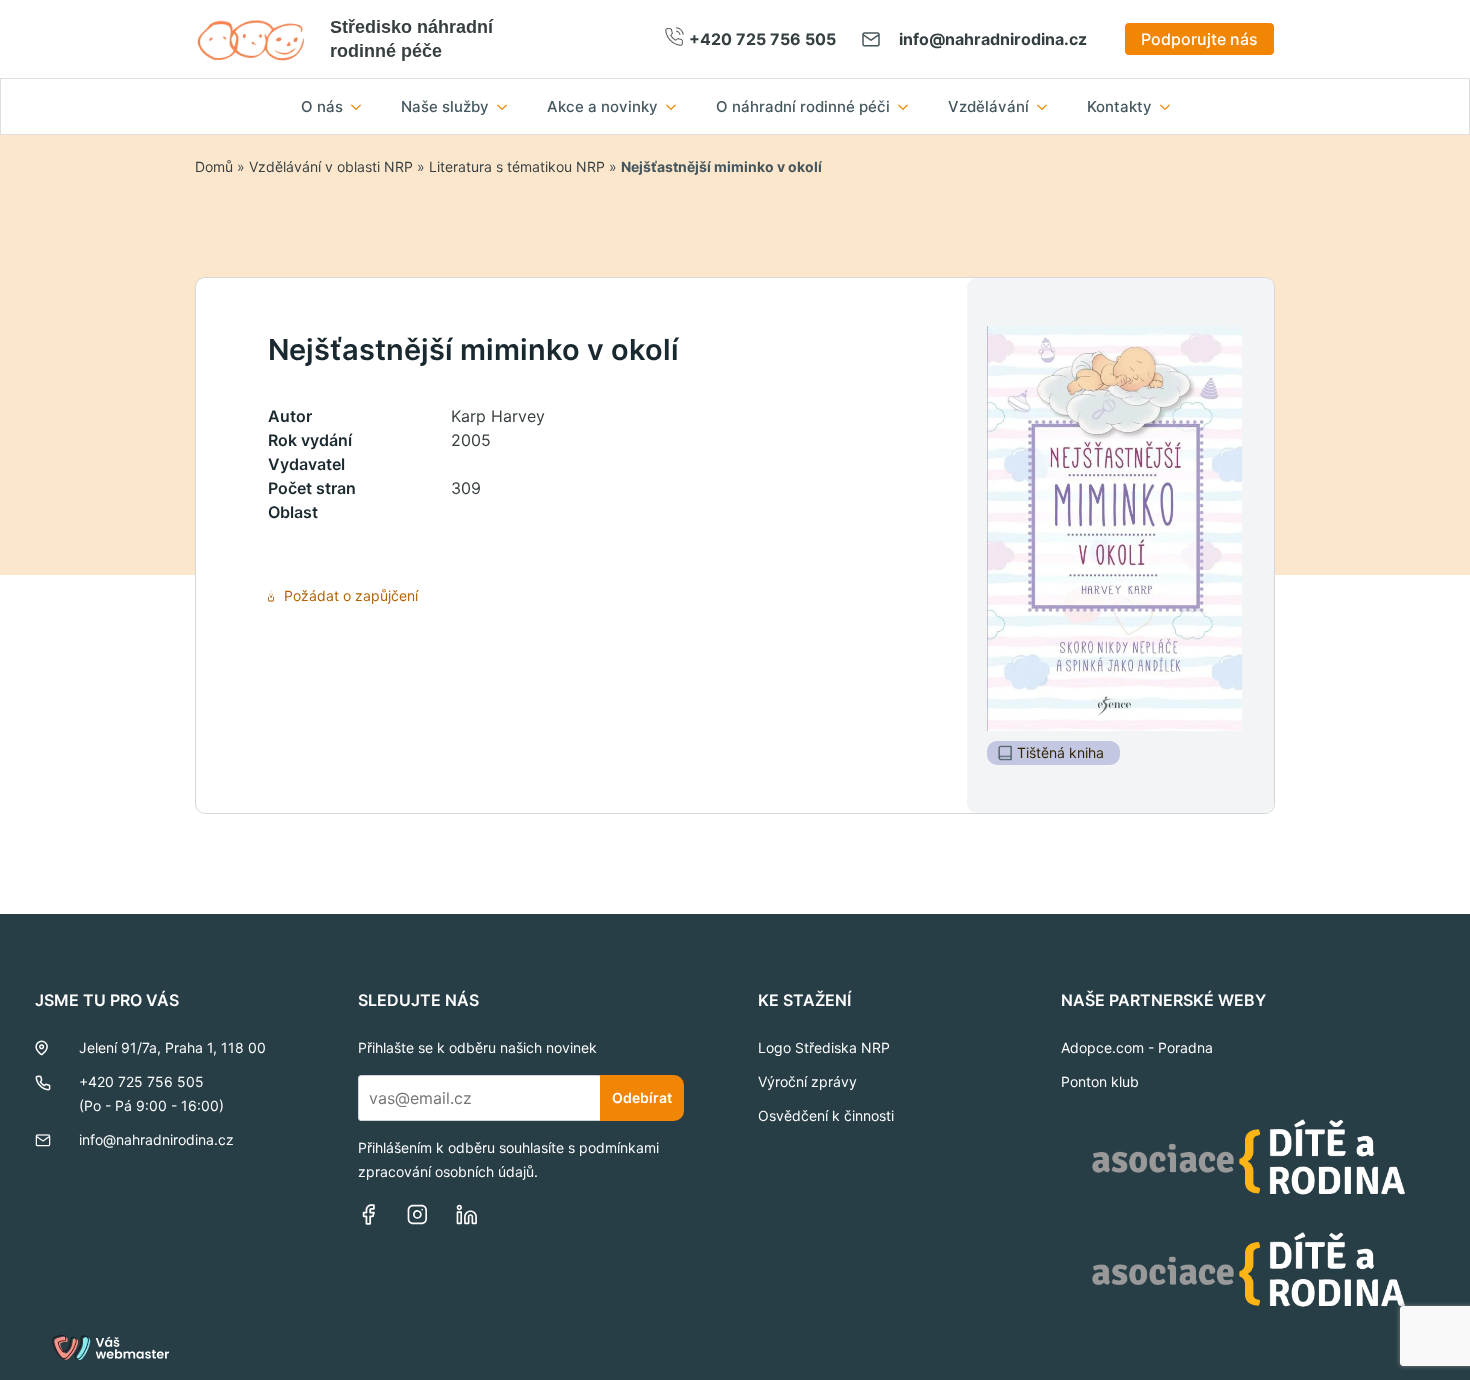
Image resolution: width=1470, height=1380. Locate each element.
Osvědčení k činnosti (826, 1115)
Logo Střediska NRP (824, 1047)
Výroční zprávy (807, 1081)
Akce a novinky (602, 106)
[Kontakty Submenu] (1171, 106)
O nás (322, 106)
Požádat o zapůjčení (351, 595)
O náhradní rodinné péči (803, 106)
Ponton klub (1100, 1081)
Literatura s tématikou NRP (517, 166)
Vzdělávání (988, 106)
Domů (214, 166)
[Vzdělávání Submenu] (1048, 106)
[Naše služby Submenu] (508, 106)
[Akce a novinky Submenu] (677, 106)
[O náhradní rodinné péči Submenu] (909, 106)
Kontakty (1119, 106)
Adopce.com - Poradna (1137, 1047)
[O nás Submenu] (362, 106)
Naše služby (445, 106)
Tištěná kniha (1060, 752)
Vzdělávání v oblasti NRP (331, 166)
